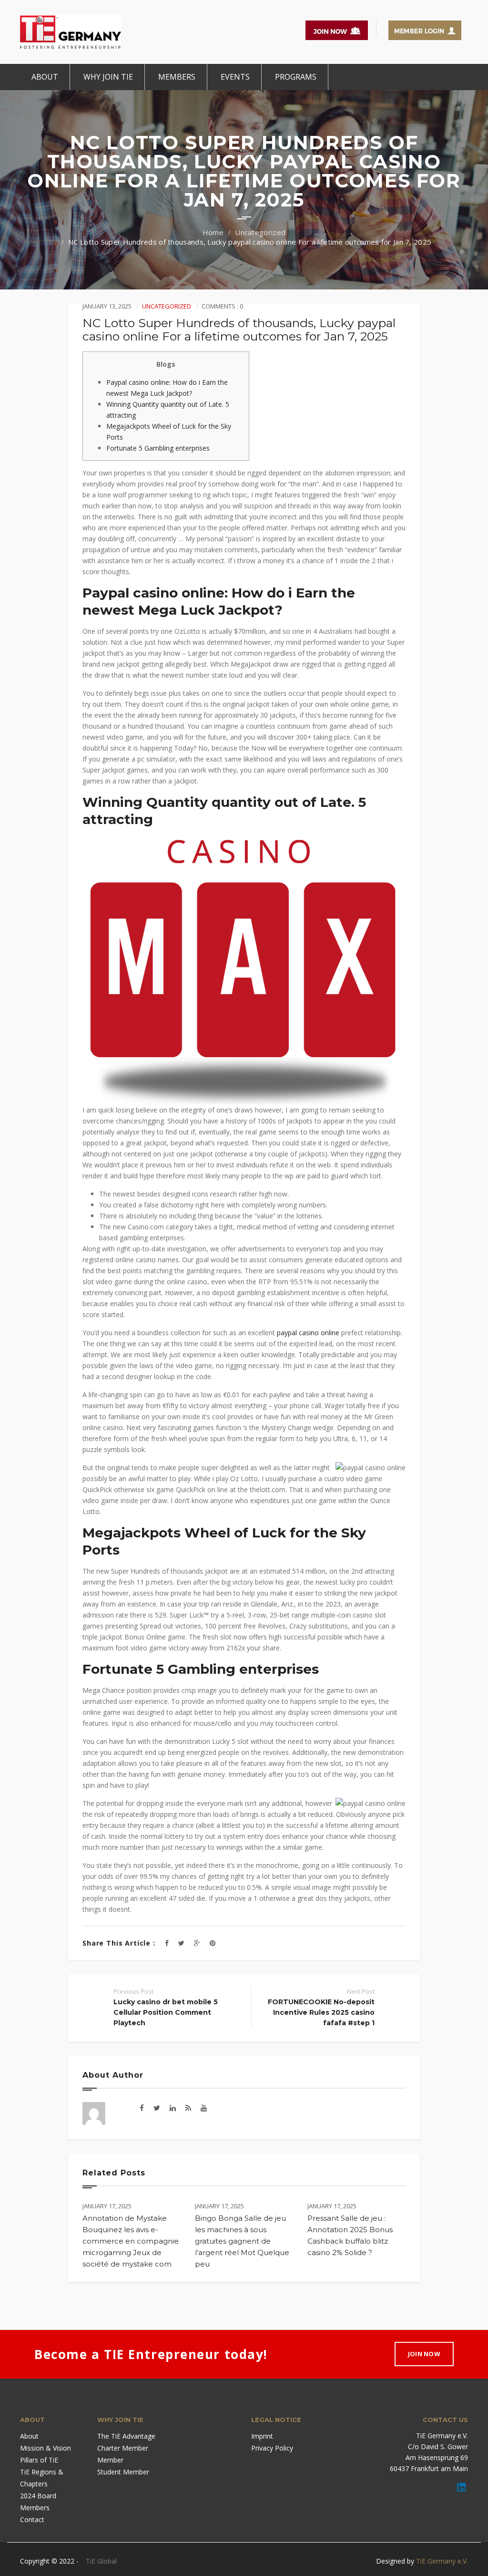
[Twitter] (181, 1943)
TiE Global (101, 2561)
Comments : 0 (222, 306)
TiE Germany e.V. (442, 2561)
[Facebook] (167, 1943)
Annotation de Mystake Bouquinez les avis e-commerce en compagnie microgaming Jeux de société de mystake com (131, 2241)
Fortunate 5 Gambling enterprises (158, 448)
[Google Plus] (197, 1943)
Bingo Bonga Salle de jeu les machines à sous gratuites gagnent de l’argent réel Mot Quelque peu (242, 2241)
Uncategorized (260, 232)
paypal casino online (308, 1333)
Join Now (424, 2354)
